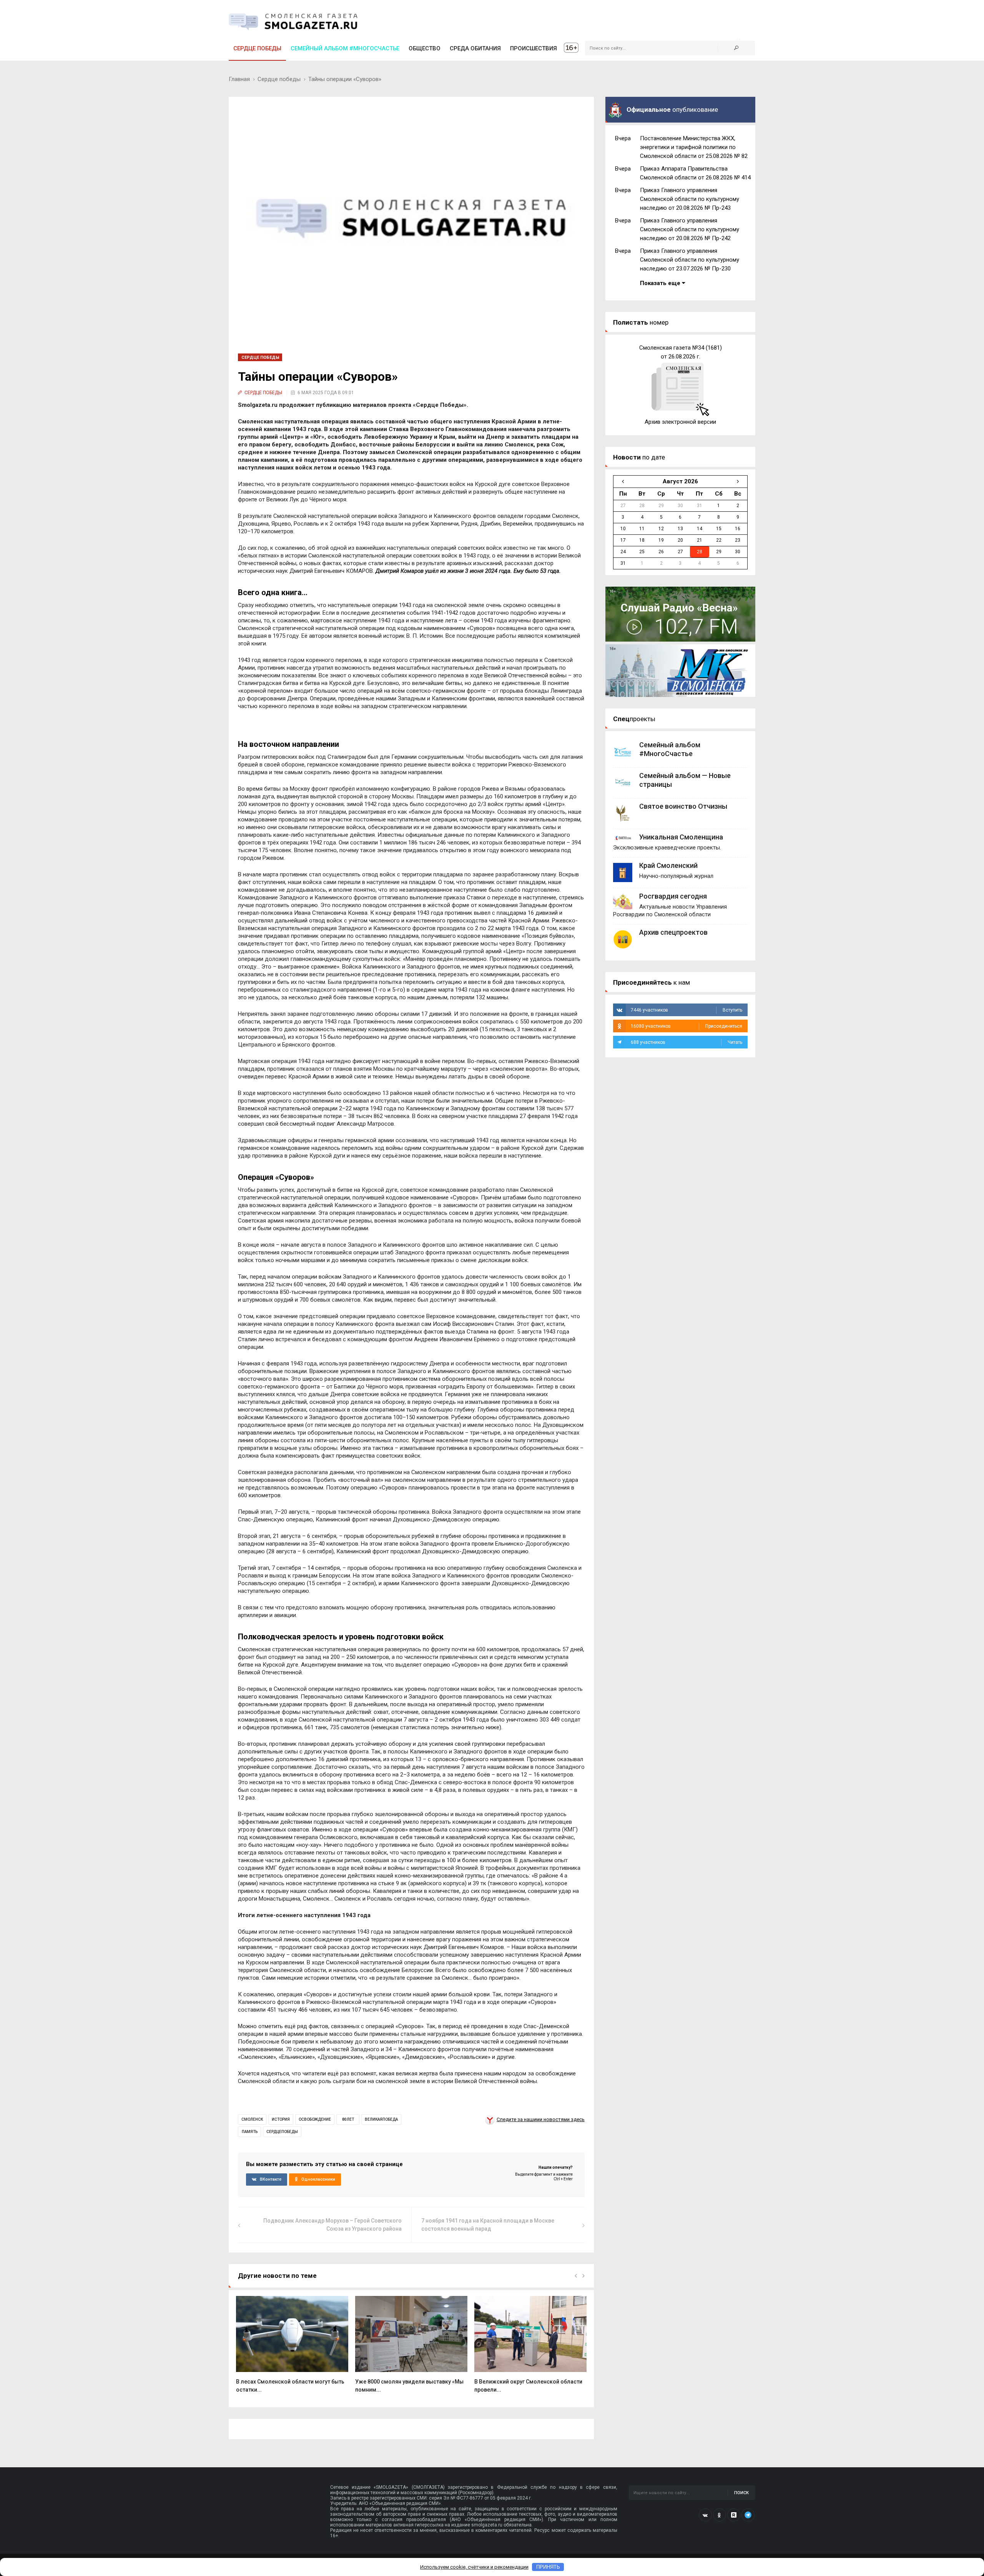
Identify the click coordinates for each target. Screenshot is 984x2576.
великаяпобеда (381, 2119)
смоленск (252, 2119)
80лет (348, 2119)
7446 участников (686, 1010)
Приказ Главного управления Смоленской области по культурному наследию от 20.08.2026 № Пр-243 (690, 199)
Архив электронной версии (680, 422)
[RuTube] (734, 2515)
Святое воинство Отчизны (683, 806)
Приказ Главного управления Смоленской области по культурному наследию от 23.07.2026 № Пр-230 (690, 260)
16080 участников (686, 1026)
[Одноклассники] (720, 2515)
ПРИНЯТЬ (548, 2567)
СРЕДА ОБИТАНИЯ (475, 48)
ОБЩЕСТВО (425, 48)
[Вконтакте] (705, 2515)
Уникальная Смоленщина (681, 837)
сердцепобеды (282, 2132)
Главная (239, 79)
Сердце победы (257, 48)
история (281, 2119)
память (250, 2132)
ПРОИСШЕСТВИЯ (534, 48)
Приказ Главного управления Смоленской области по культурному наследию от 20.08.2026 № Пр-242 (690, 229)
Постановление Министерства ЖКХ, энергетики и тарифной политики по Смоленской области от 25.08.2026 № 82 (694, 147)
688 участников (686, 1042)
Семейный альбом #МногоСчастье (345, 48)
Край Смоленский (668, 865)
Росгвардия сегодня (673, 896)
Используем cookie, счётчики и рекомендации (474, 2567)
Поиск (741, 2493)
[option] (292, 2348)
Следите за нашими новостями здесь (541, 2119)
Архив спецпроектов (673, 932)
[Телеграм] (748, 2515)
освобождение (315, 2119)
